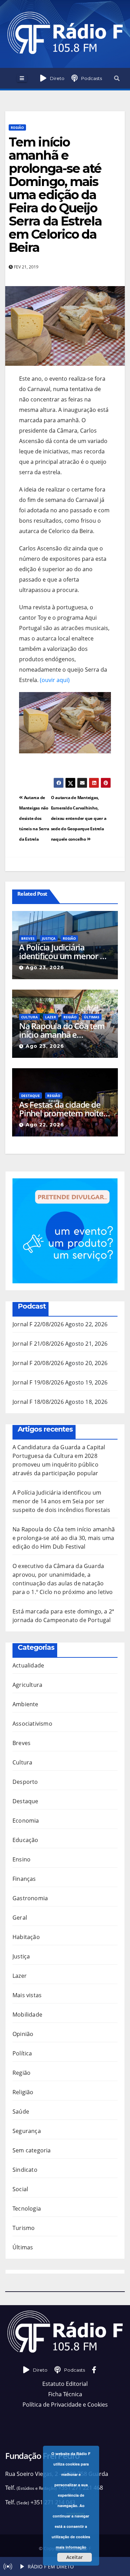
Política (22, 2053)
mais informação (71, 2547)
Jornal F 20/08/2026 (38, 1363)
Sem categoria (32, 2150)
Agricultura (27, 1685)
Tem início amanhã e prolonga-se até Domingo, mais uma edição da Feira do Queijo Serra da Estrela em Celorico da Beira (55, 195)
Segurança (27, 2131)
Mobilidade (27, 2015)
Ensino (21, 1859)
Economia (26, 1821)
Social (20, 2189)
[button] (117, 78)
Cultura (29, 1017)
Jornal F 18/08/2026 (38, 1402)
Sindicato (25, 2170)
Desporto (25, 1782)
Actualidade (28, 1665)
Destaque (31, 1096)
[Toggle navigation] (22, 78)
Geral (20, 1918)
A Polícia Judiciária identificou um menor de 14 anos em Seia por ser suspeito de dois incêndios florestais (64, 951)
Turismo (24, 2228)
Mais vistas (27, 1995)
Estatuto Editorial (65, 2384)
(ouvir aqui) (55, 680)
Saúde (21, 2112)
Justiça (49, 938)
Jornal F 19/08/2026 (38, 1382)
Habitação (26, 1937)
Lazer (51, 1017)
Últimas (92, 1017)
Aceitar (75, 2557)
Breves (28, 938)
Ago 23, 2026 (45, 967)
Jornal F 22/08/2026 (38, 1324)
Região (17, 127)
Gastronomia (30, 1898)
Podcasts (92, 78)
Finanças (24, 1879)
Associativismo (32, 1724)
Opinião (23, 2034)
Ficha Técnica (65, 2394)
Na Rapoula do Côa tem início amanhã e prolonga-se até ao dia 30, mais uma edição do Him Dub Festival (62, 1030)
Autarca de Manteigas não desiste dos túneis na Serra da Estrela (34, 818)
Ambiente (25, 1704)
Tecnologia (27, 2208)
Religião (23, 2092)
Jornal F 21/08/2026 (38, 1344)
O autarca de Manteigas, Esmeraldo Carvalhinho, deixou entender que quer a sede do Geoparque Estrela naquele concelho (79, 818)
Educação (25, 1840)
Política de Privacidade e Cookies (65, 2405)
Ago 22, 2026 (45, 1125)
